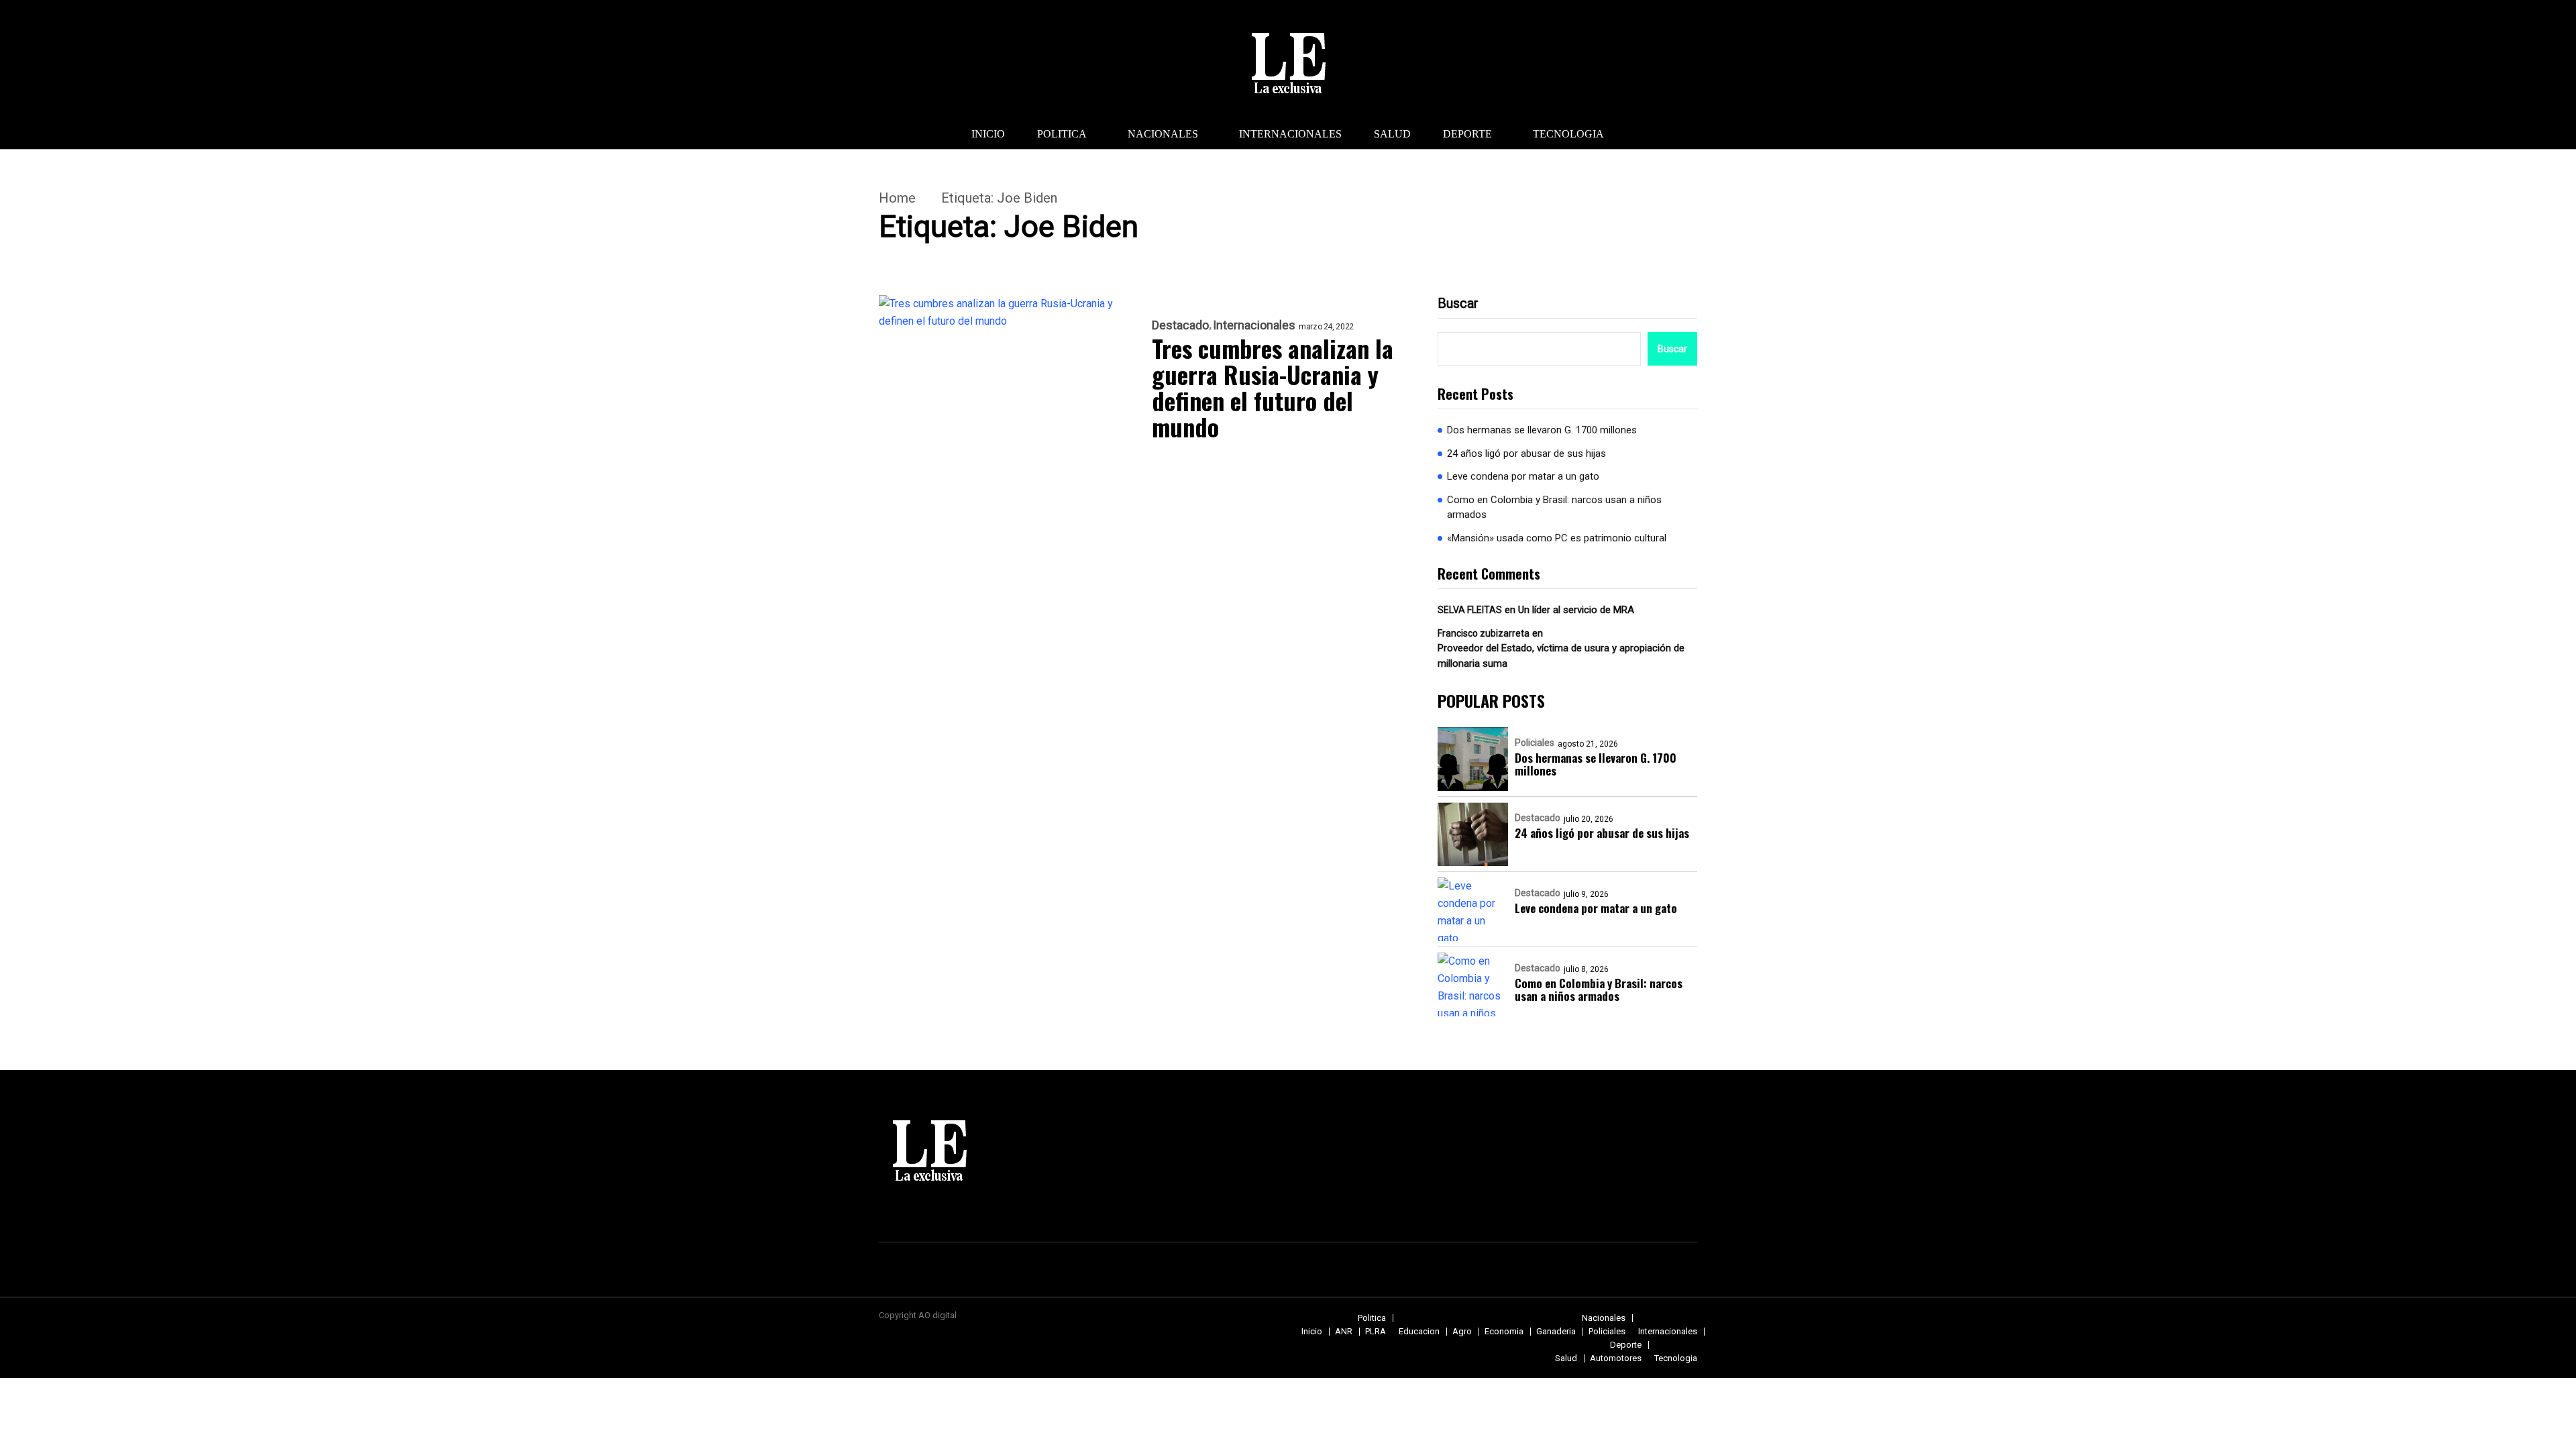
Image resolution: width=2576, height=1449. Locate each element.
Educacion (1419, 1331)
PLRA (1376, 1331)
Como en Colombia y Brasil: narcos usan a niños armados (1554, 507)
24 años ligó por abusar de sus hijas (1526, 453)
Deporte (1467, 134)
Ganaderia (1556, 1331)
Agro (1462, 1331)
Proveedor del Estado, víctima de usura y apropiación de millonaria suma (1561, 656)
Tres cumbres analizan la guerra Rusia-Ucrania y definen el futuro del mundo (1273, 387)
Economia (1504, 1331)
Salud (1392, 134)
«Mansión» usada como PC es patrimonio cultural (1557, 538)
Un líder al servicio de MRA (1576, 610)
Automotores (1616, 1358)
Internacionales (1290, 134)
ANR (1344, 1331)
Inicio (988, 134)
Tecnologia (1568, 134)
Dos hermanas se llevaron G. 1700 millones (1542, 430)
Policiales (1535, 743)
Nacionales (1163, 134)
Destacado (1180, 325)
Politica (1062, 134)
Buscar (1458, 303)
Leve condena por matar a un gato (1523, 476)
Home (897, 198)
